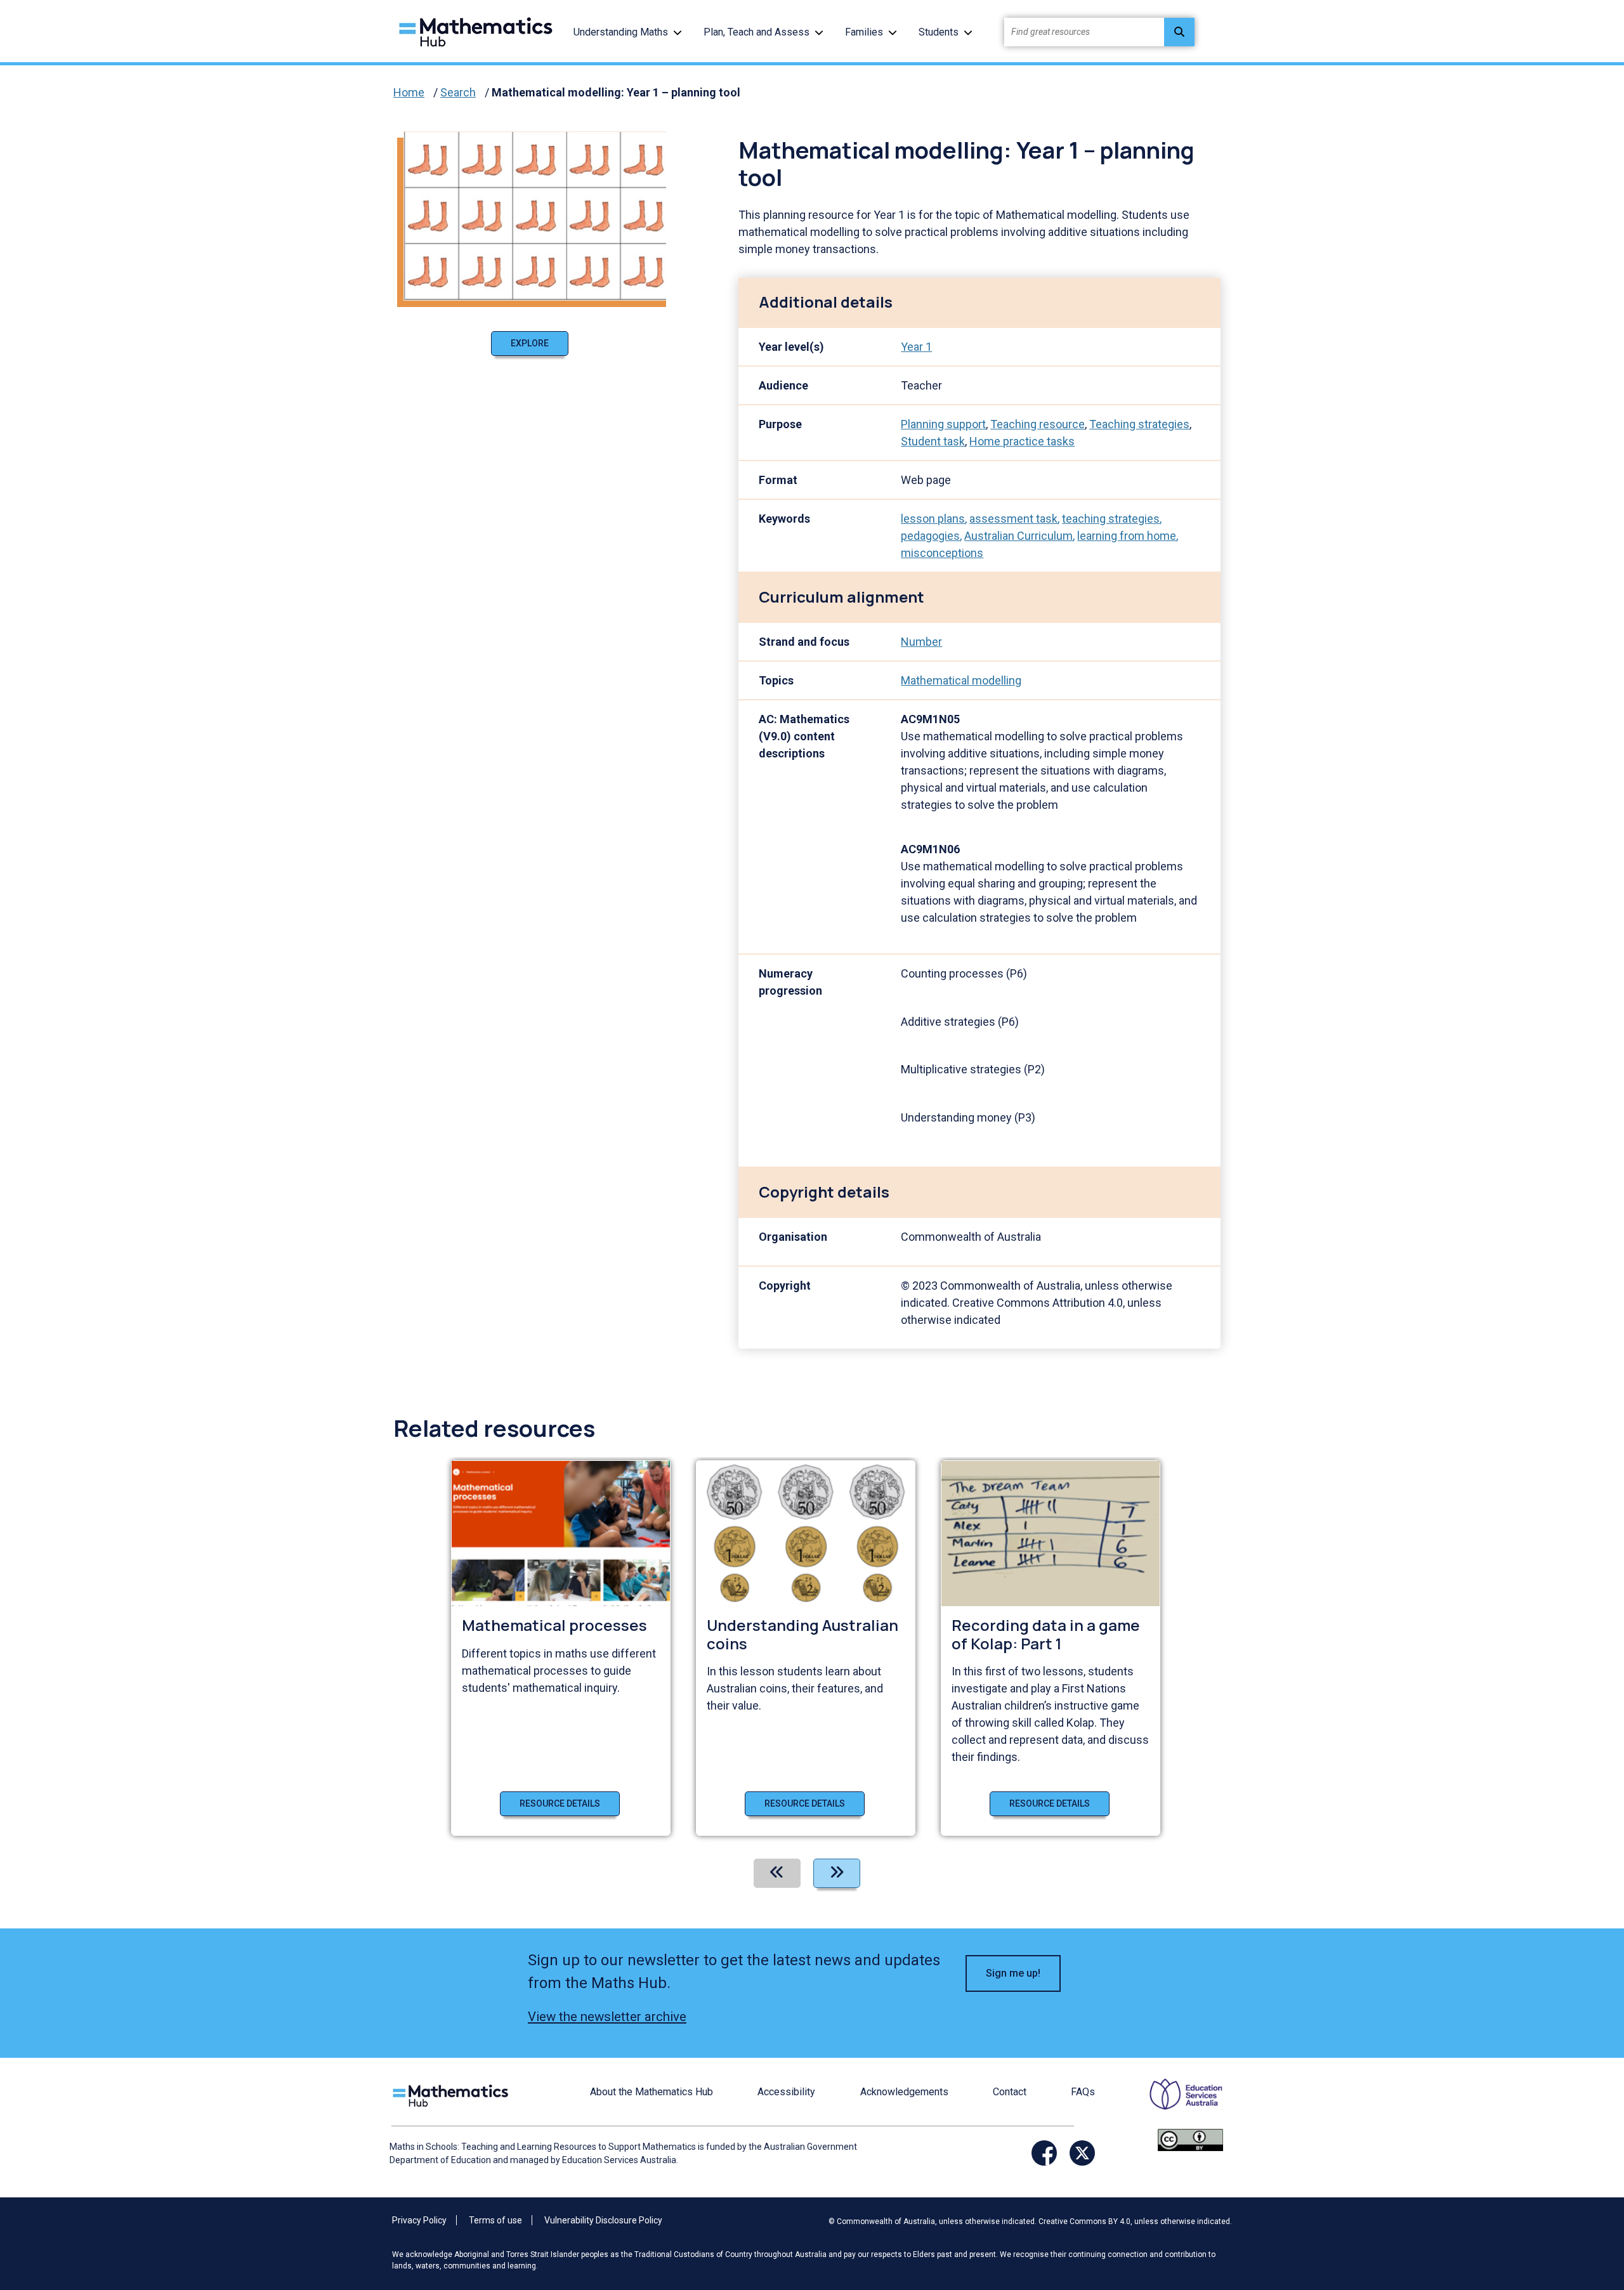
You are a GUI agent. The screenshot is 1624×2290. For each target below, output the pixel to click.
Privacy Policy (419, 2220)
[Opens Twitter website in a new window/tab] (1082, 2153)
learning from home (1127, 536)
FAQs (1083, 2092)
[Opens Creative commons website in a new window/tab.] (1190, 2139)
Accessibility (786, 2092)
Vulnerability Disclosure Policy (603, 2220)
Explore (530, 343)
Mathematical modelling (961, 680)
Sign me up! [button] (1013, 1973)
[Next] (837, 1873)
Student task (933, 441)
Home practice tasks (1022, 441)
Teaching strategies (1139, 424)
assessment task (1013, 519)
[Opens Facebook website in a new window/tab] (1044, 2153)
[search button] (1179, 32)
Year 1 (916, 347)
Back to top (1568, 2194)
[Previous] (777, 1873)
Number (921, 642)
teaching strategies (1111, 519)
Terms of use (495, 2220)
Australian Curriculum (1018, 536)
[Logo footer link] (453, 2094)
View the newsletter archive (607, 2017)
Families (864, 32)
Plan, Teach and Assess (756, 32)
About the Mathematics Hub (652, 2092)
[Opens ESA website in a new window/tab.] (1178, 2103)
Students (939, 32)
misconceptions (942, 553)
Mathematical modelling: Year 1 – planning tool (616, 92)
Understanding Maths (621, 32)
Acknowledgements (904, 2092)
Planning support (943, 424)
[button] (678, 32)
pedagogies (930, 536)
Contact (1010, 2092)
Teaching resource (1038, 424)
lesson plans (933, 519)
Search (458, 92)
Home (409, 92)
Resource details (560, 1803)
